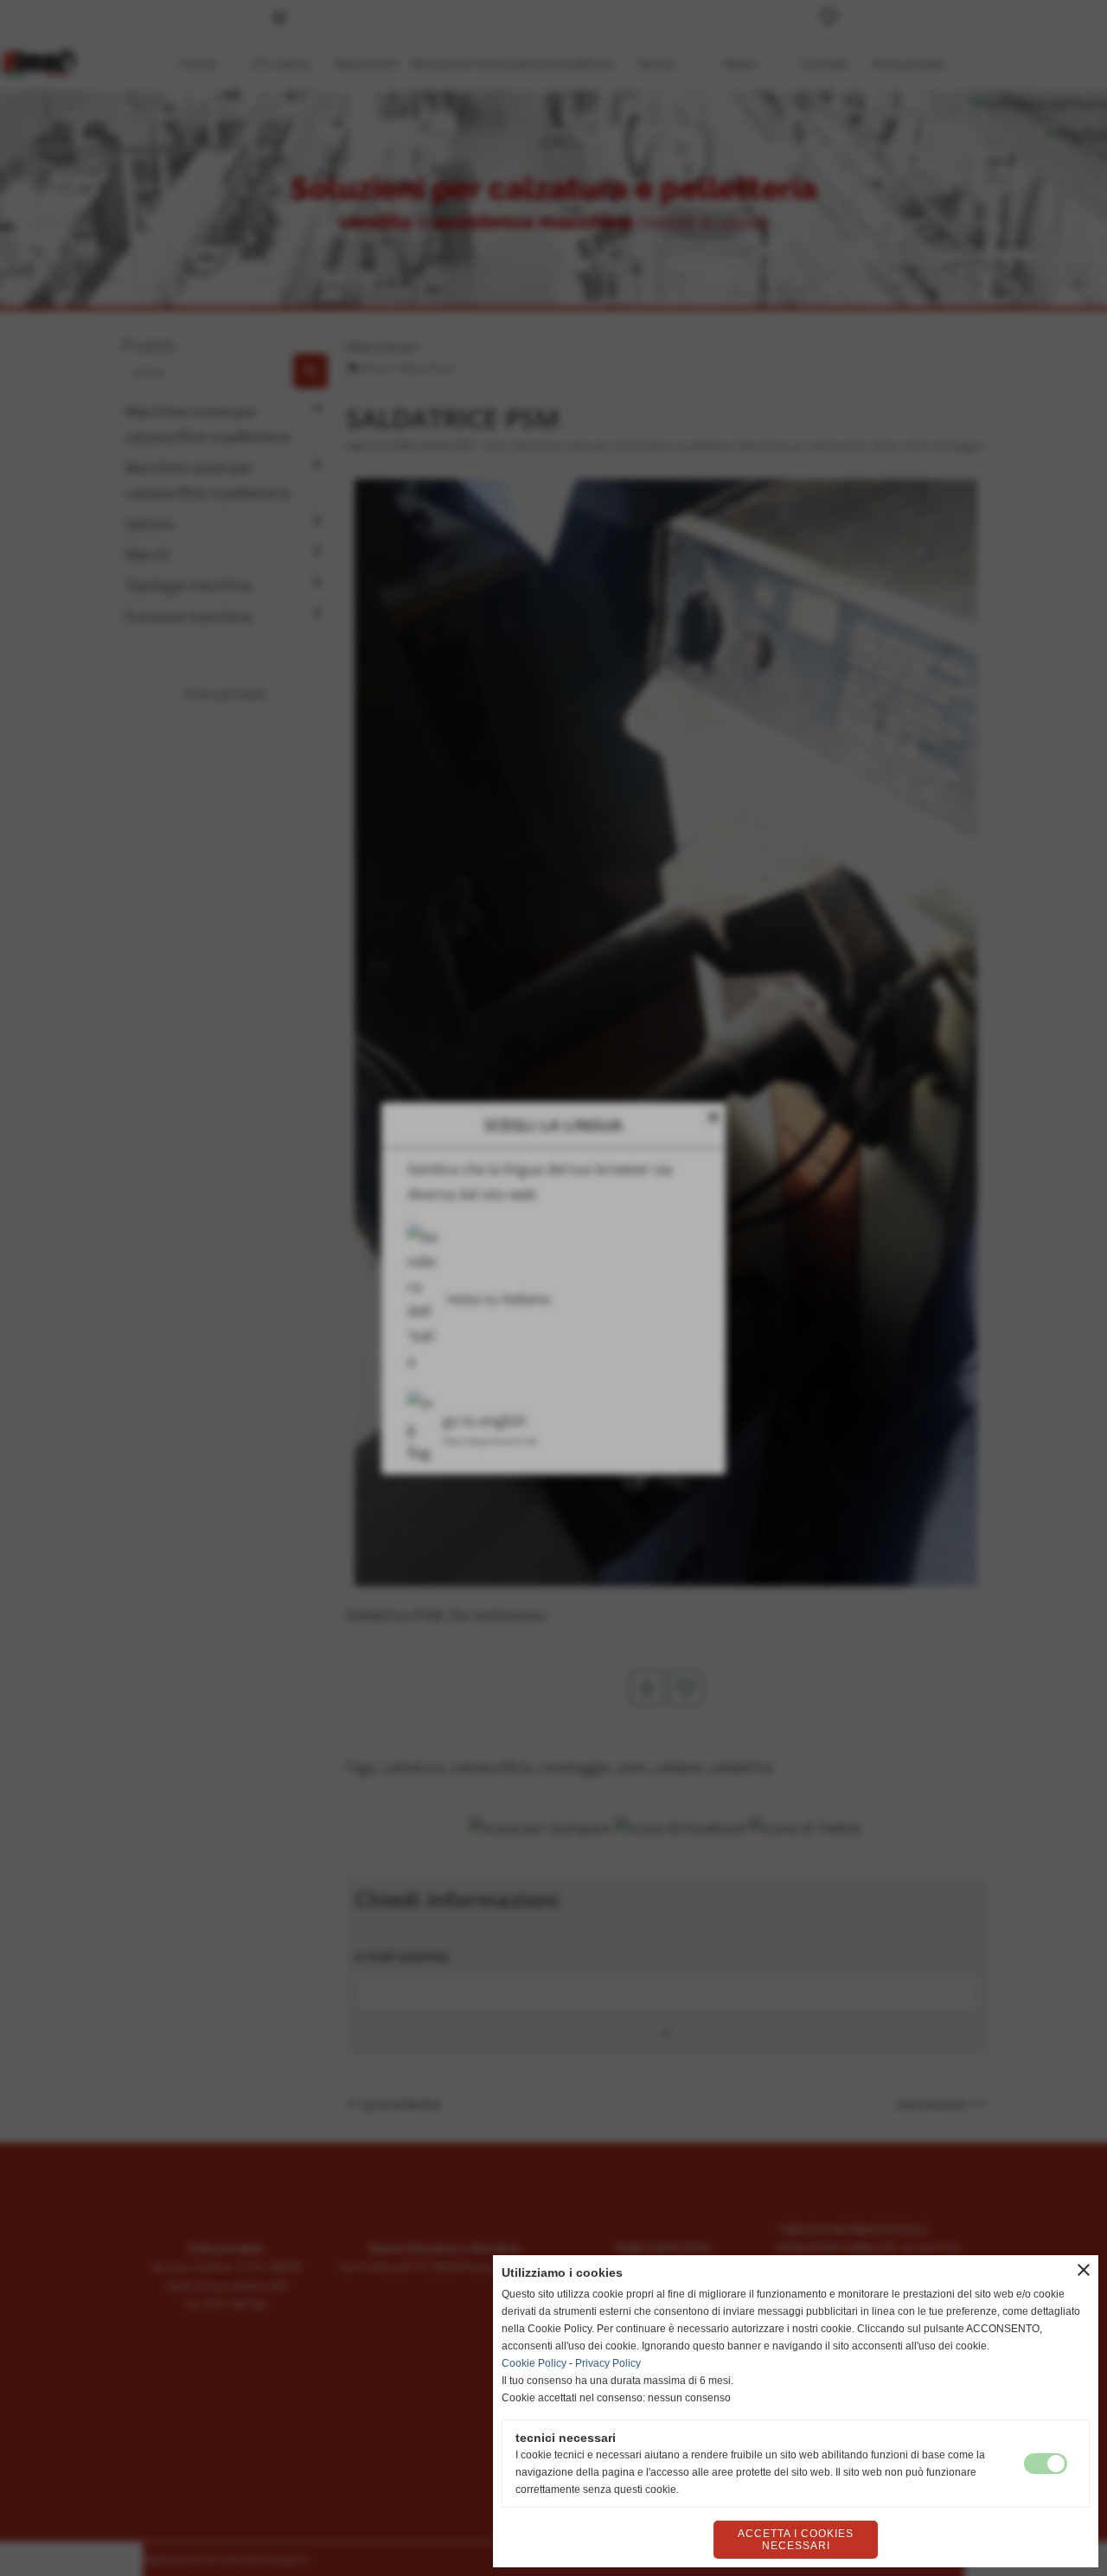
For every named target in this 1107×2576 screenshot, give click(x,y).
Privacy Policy (608, 2363)
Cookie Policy (534, 2363)
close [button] (1084, 2270)
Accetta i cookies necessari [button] (796, 2540)
